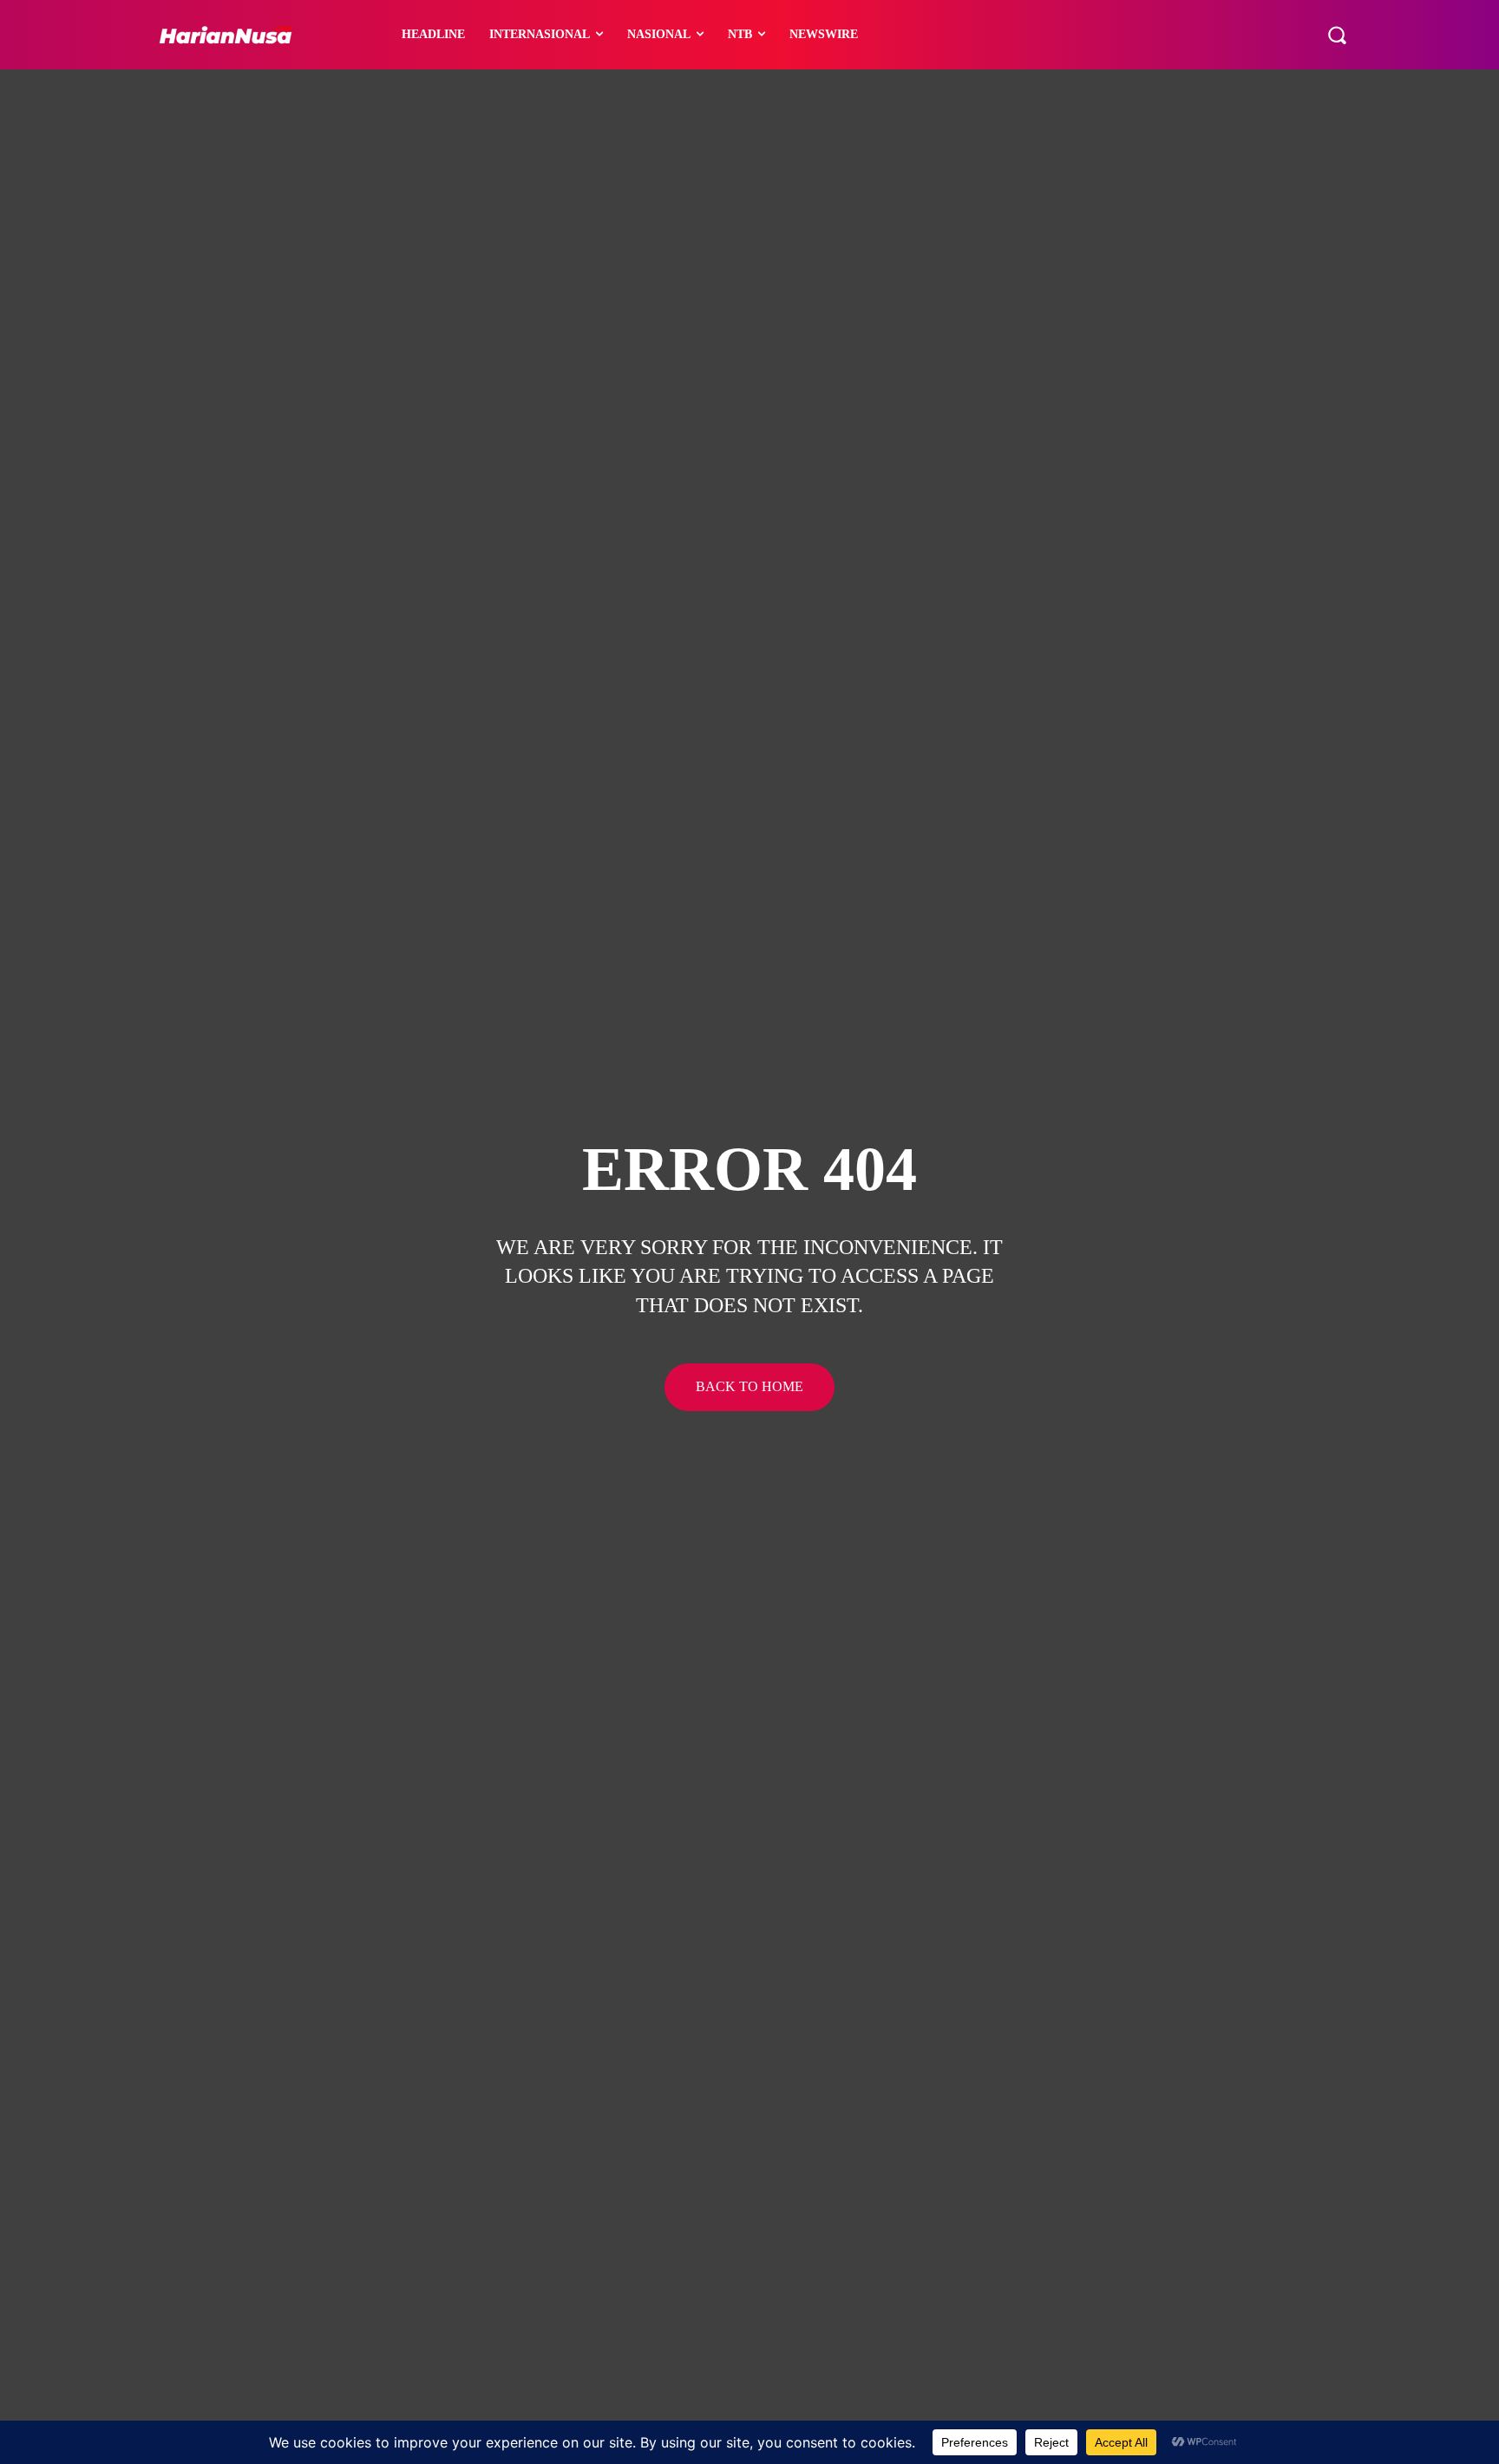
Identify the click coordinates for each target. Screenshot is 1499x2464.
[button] (1337, 35)
